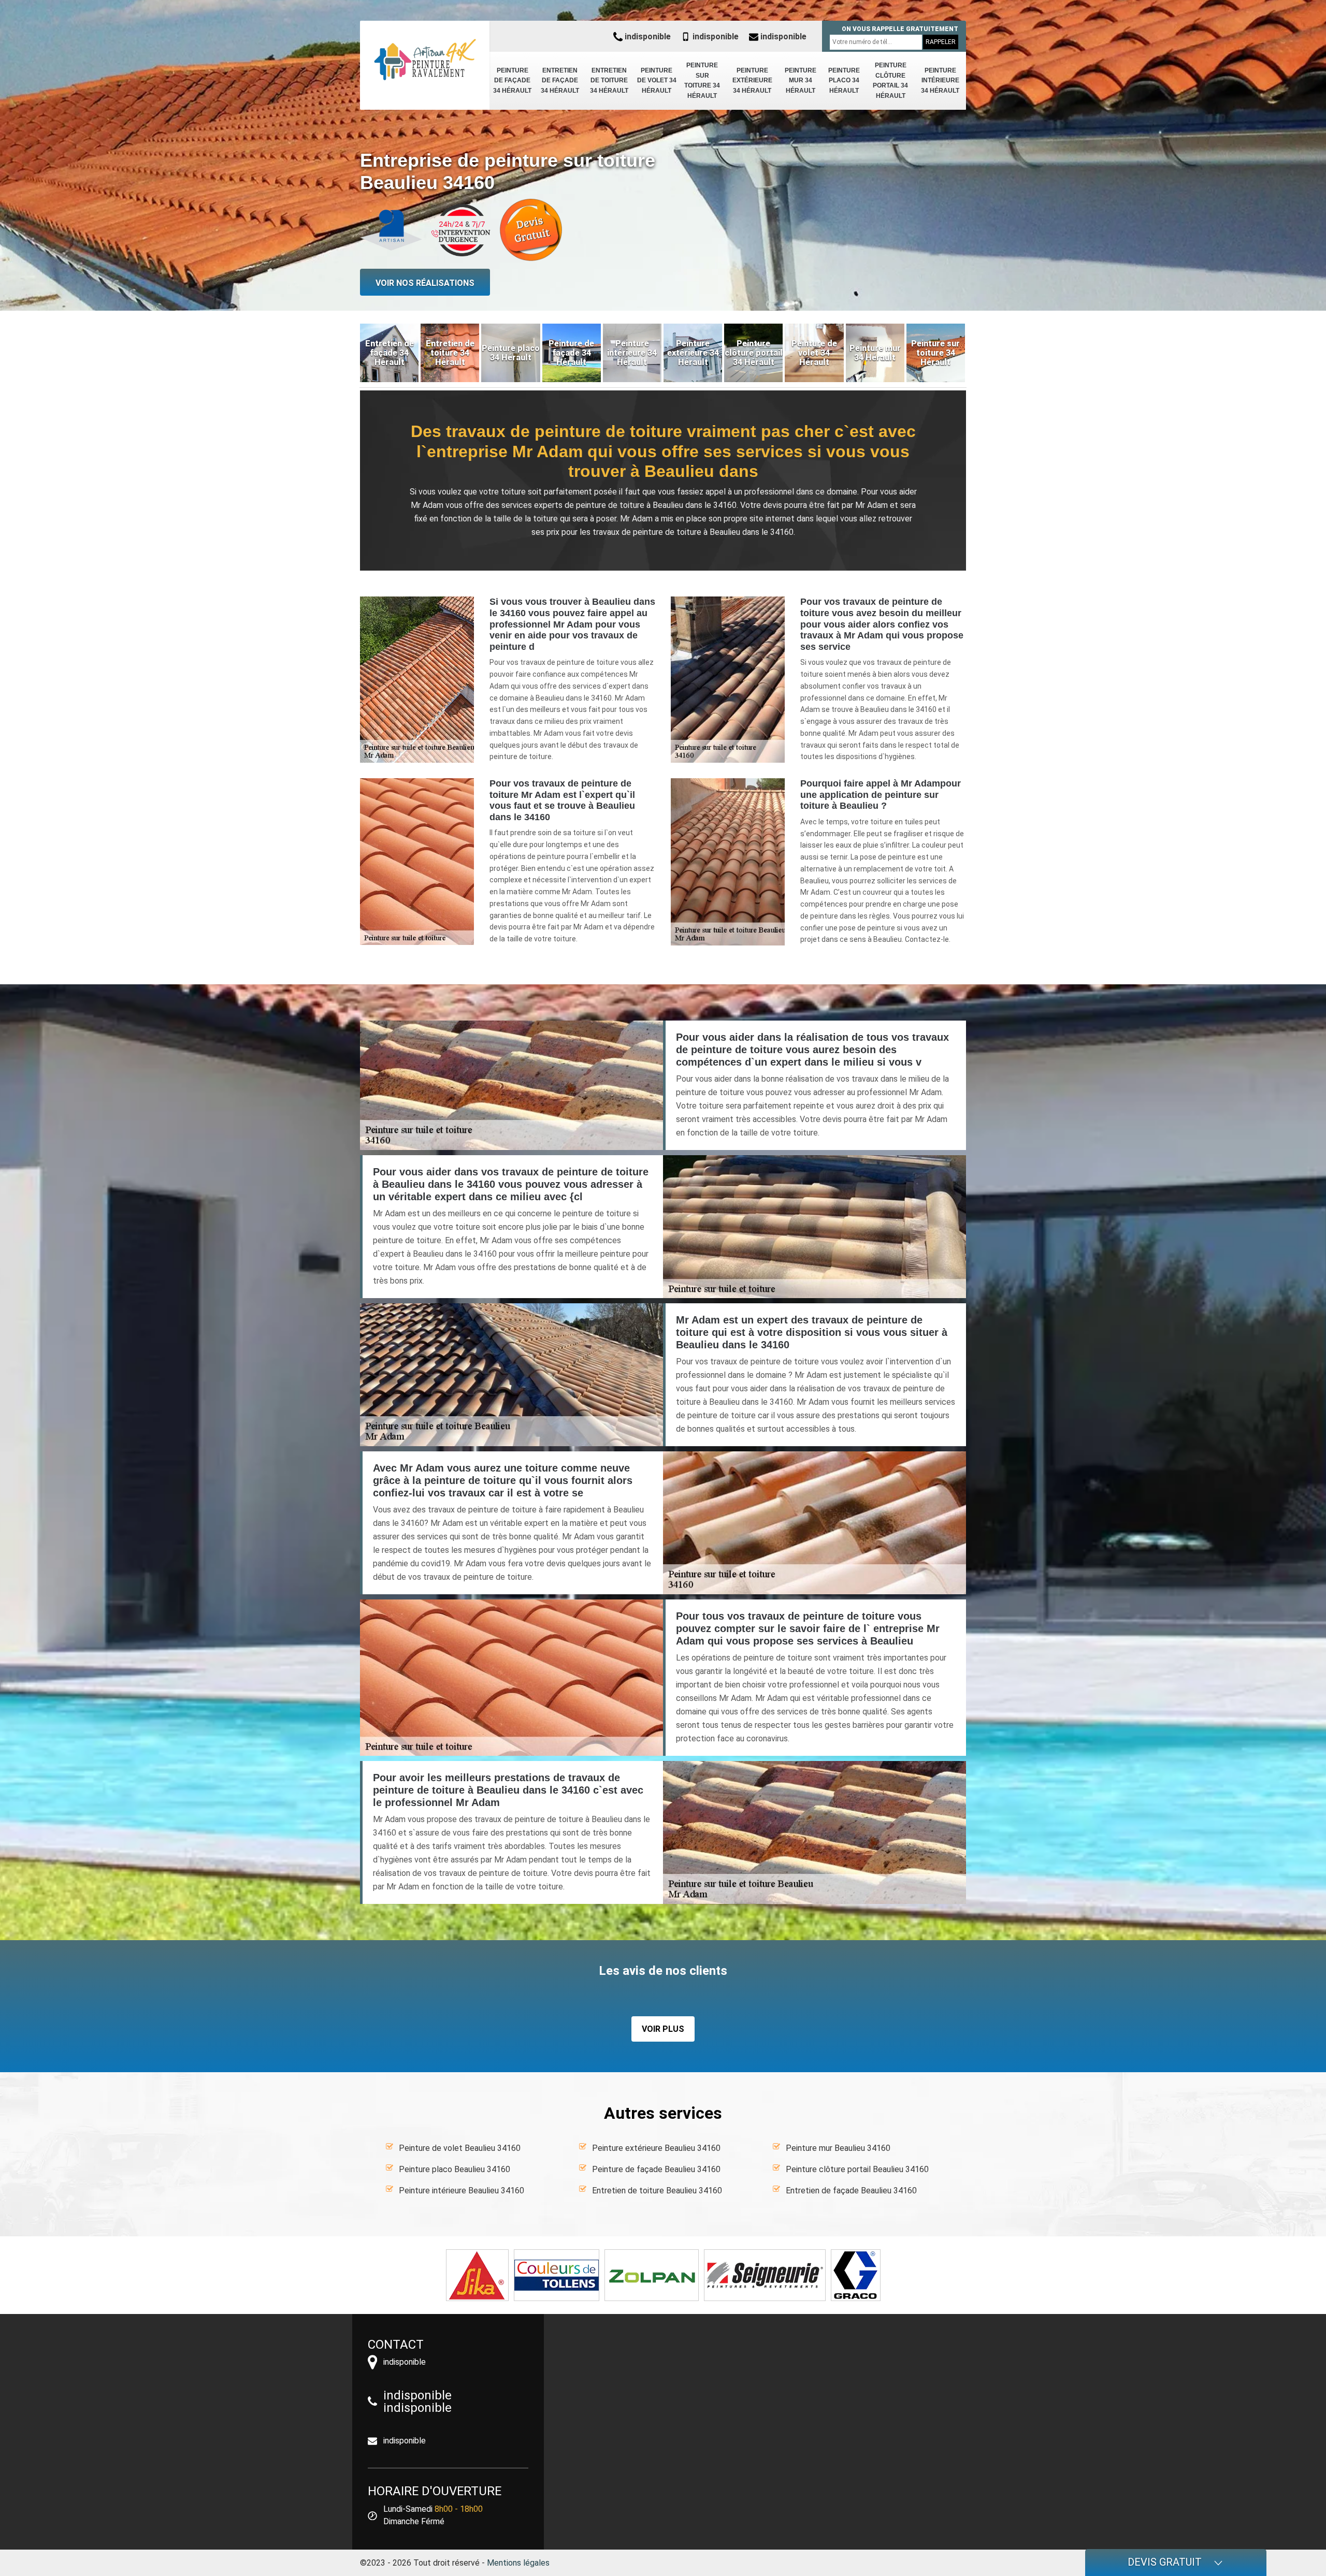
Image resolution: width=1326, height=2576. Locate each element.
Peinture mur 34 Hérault (801, 81)
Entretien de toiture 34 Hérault (609, 81)
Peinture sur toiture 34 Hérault (702, 81)
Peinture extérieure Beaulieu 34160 (656, 2148)
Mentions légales (518, 2563)
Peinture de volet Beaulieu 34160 (460, 2148)
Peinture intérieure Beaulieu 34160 (462, 2191)
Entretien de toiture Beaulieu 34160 (657, 2191)
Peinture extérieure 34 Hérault (752, 81)
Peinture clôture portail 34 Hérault (890, 81)
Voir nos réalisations (425, 283)
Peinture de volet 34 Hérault (657, 81)
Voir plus (663, 2029)
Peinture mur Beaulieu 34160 (838, 2148)
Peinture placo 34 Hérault (844, 81)
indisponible (647, 37)
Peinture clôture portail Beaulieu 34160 (857, 2169)
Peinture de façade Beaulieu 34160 (656, 2169)
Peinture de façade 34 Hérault (512, 81)
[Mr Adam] (425, 60)
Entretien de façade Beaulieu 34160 (851, 2191)
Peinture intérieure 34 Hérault (940, 81)
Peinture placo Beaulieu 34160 (455, 2169)
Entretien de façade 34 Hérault (560, 81)
